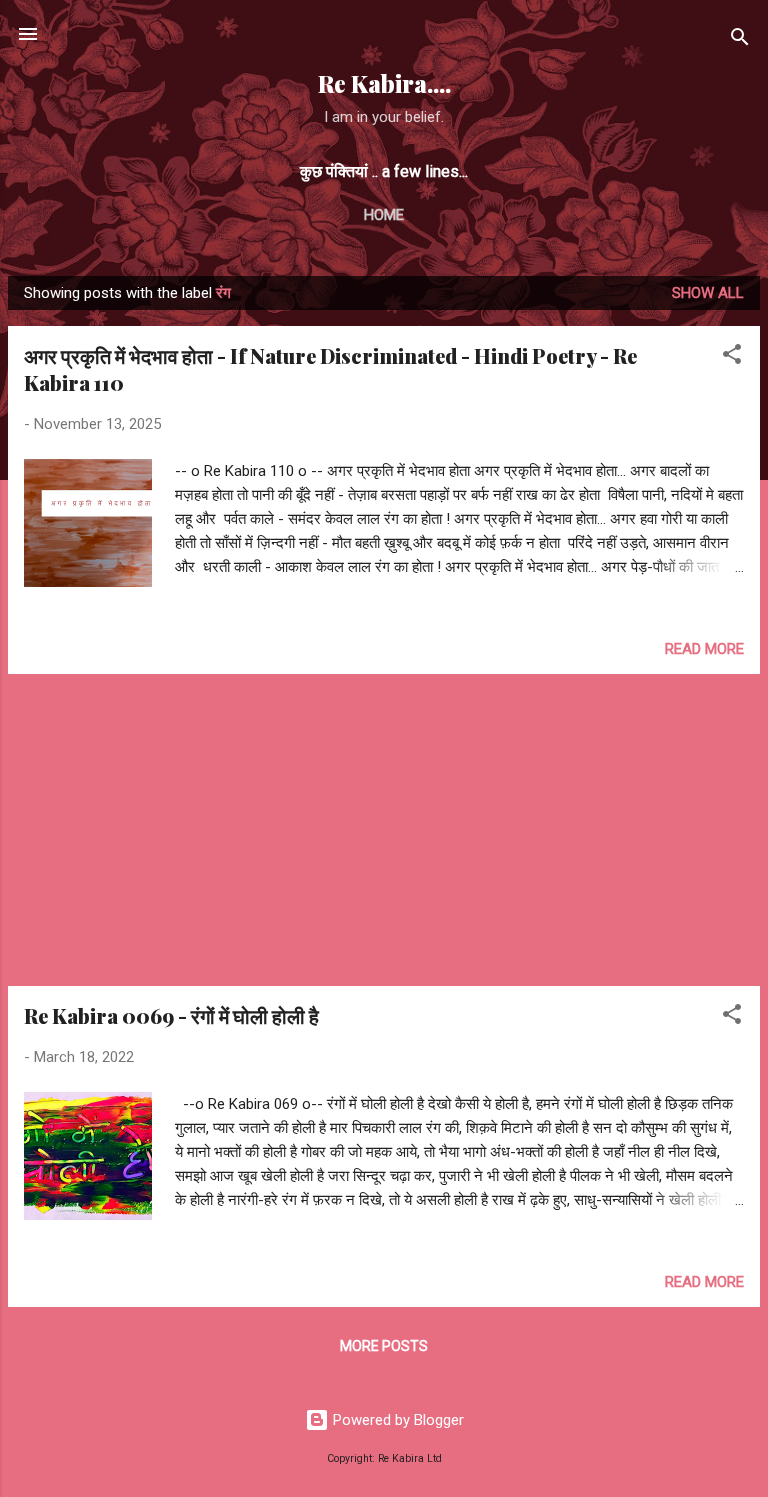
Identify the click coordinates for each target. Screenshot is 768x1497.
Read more (704, 649)
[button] (732, 357)
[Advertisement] (384, 830)
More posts (384, 1346)
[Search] (740, 40)
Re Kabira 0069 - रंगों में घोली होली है (171, 1015)
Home (384, 215)
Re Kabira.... (384, 83)
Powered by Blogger (396, 1420)
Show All (708, 293)
